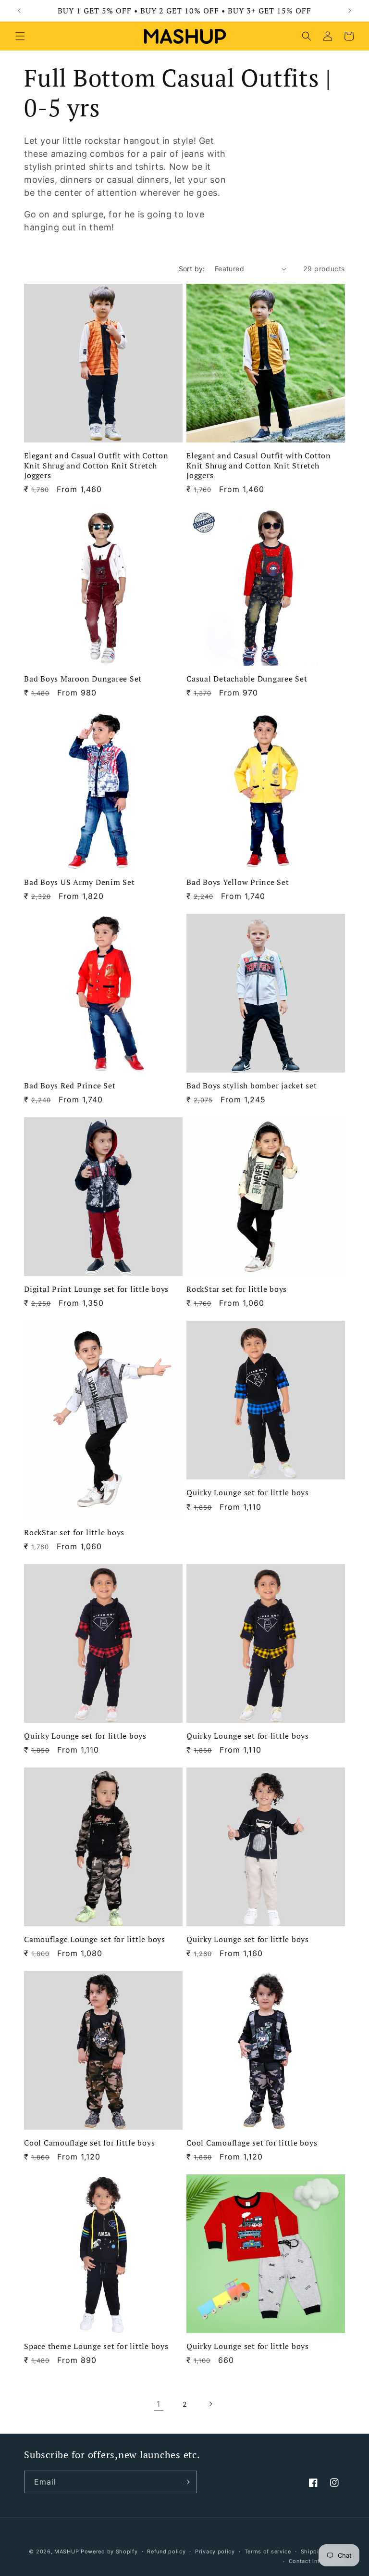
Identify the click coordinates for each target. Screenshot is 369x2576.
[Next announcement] (350, 11)
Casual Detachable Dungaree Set (247, 679)
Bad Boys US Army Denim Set (80, 882)
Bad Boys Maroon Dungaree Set (83, 679)
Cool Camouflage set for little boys (89, 2143)
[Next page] (210, 2404)
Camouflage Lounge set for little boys (95, 1939)
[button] (20, 36)
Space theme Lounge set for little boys (96, 2346)
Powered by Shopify (109, 2551)
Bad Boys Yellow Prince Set (238, 882)
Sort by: (192, 269)
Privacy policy (215, 2551)
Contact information (317, 2561)
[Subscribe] (186, 2482)
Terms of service (268, 2551)
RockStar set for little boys (237, 1289)
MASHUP (67, 2551)
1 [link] (159, 2404)
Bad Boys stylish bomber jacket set (252, 1086)
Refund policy (166, 2551)
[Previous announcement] (19, 11)
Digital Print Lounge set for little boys (96, 1289)
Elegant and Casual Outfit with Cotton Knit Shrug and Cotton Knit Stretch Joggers (96, 465)
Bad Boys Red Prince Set (70, 1086)
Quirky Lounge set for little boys (248, 1492)
